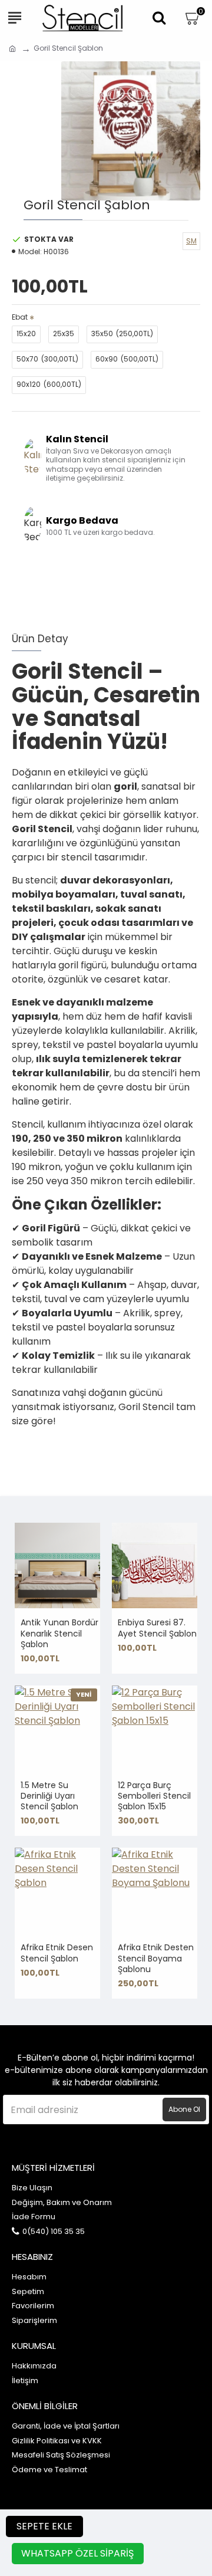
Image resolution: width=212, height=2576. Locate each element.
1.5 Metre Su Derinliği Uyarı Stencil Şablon (49, 1796)
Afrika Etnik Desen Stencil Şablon (57, 1953)
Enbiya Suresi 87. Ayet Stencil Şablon (157, 1628)
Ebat (20, 317)
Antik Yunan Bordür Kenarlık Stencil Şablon (59, 1633)
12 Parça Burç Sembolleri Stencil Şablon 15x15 (154, 1796)
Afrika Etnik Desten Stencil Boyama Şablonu (156, 1958)
